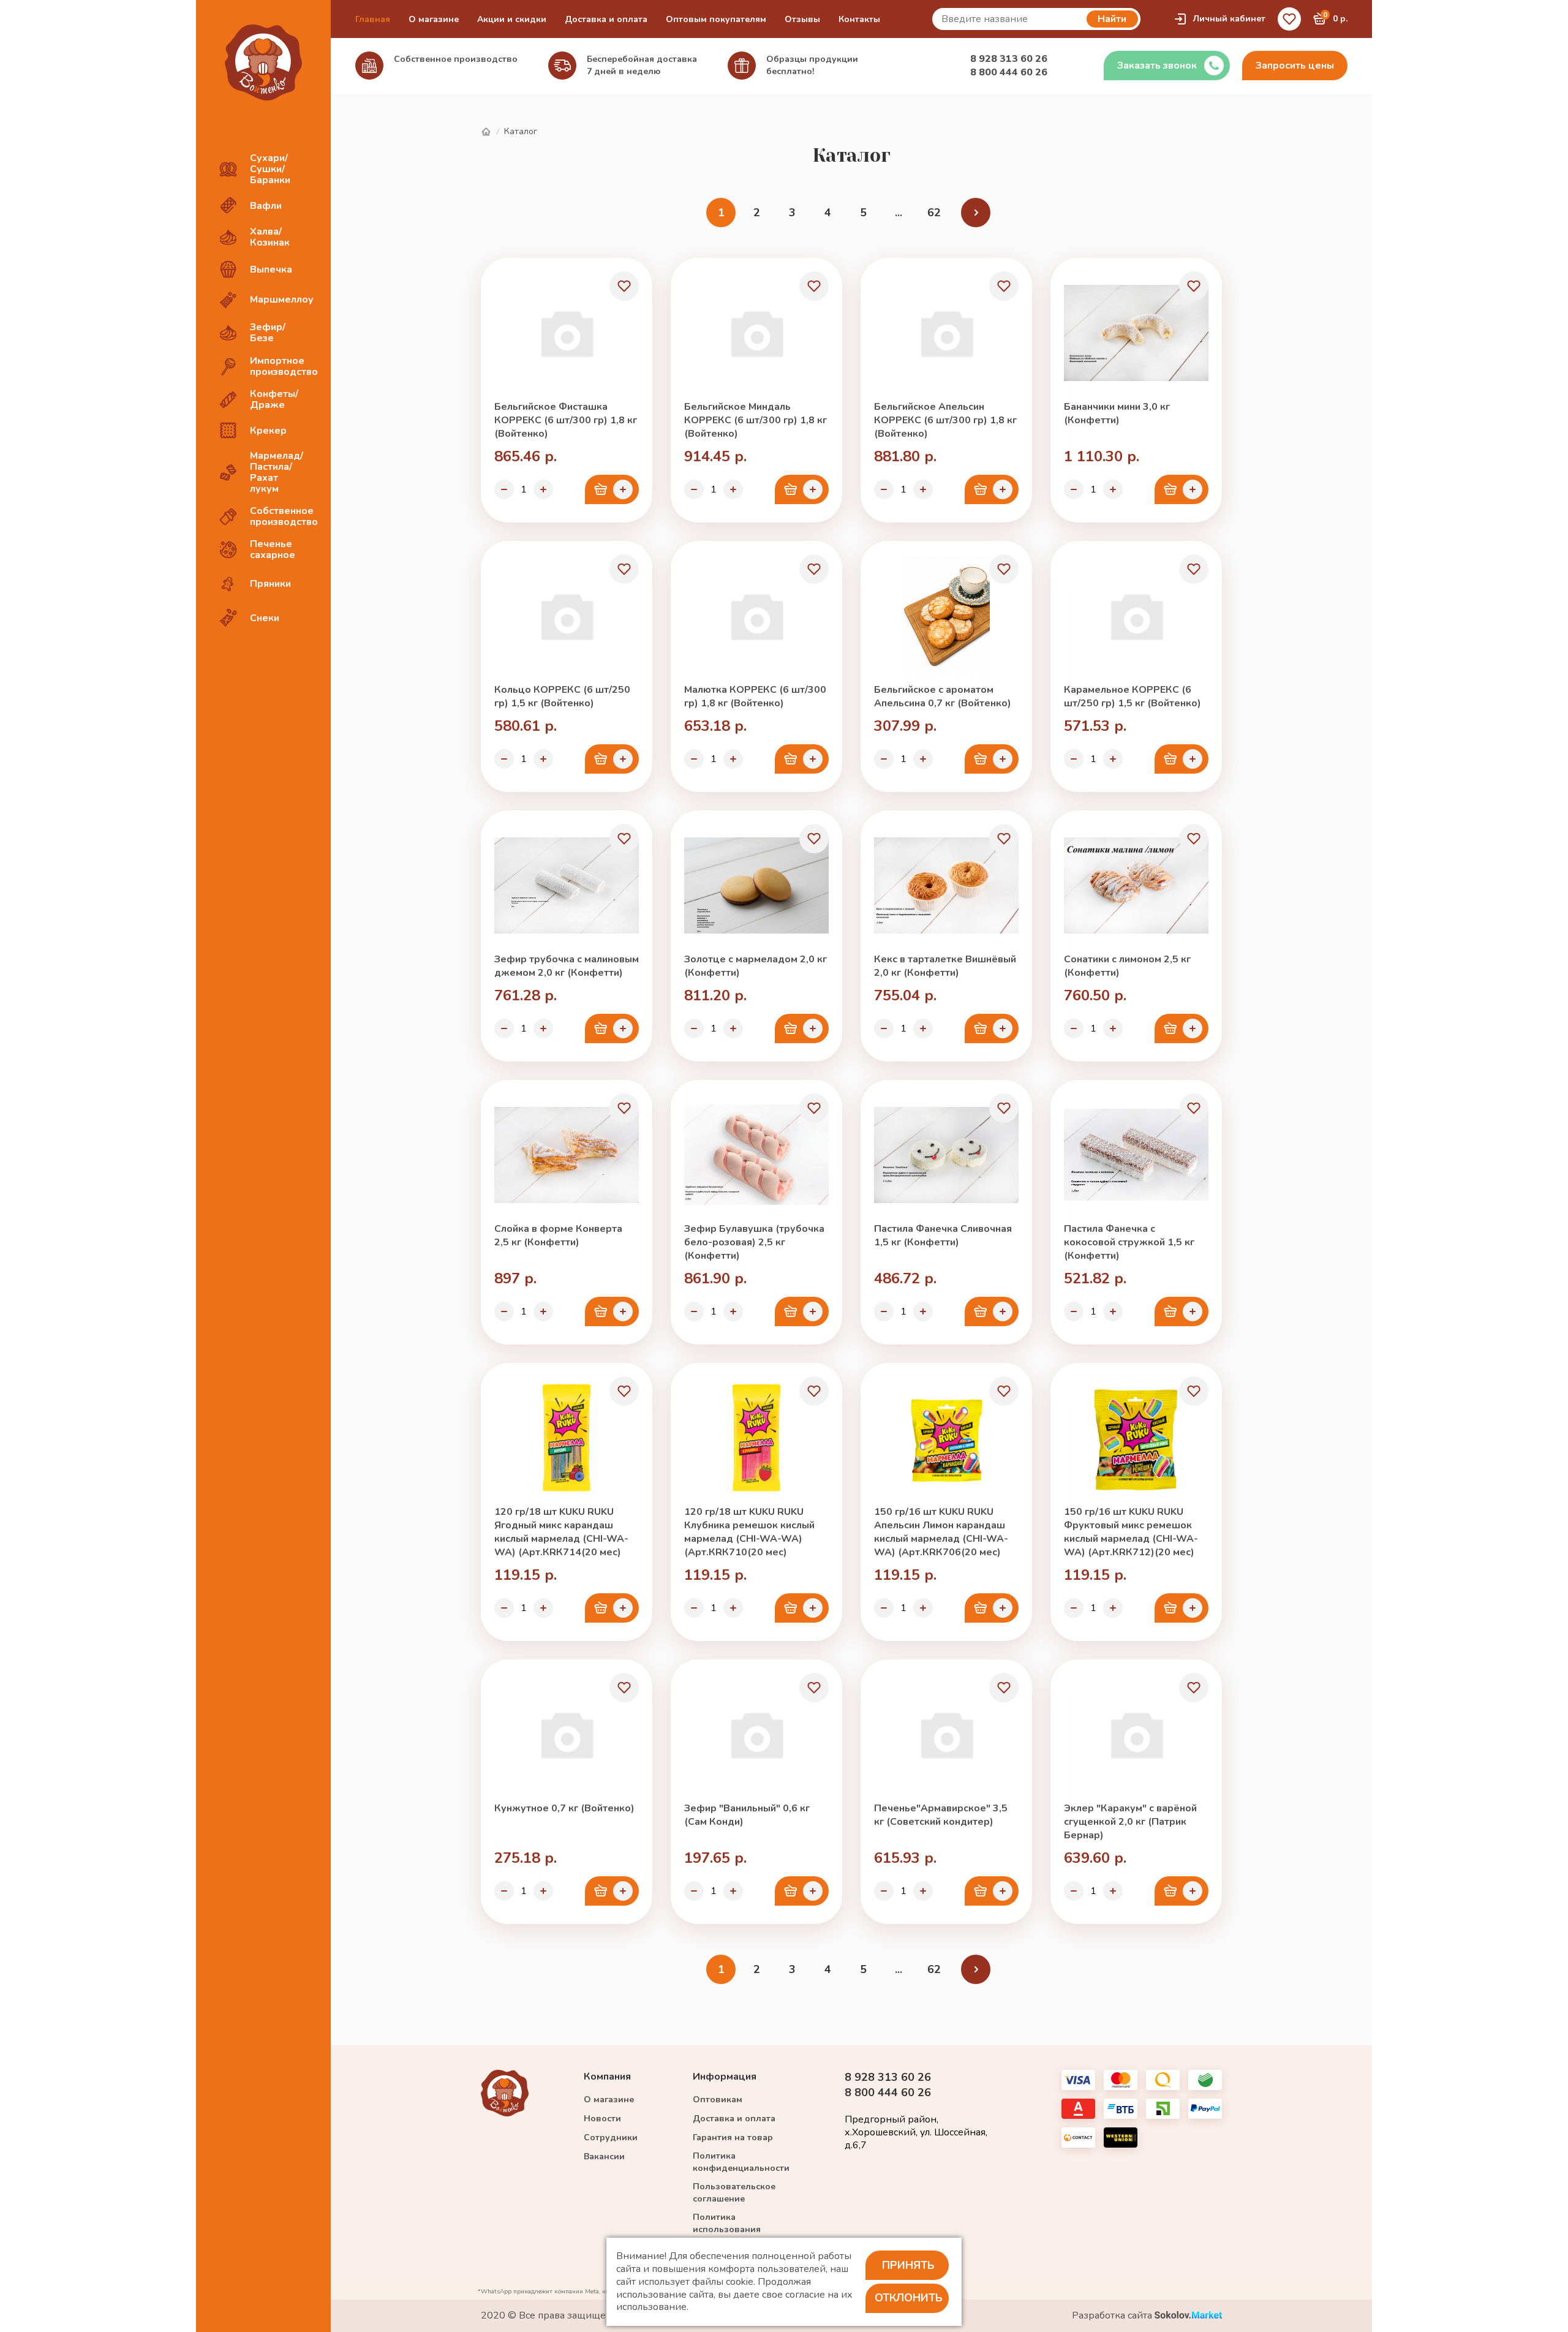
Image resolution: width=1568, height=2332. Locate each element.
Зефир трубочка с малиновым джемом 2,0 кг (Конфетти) (567, 966)
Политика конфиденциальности (741, 2162)
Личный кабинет (1229, 19)
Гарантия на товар (733, 2138)
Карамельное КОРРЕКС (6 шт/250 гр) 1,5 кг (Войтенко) (1133, 696)
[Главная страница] (486, 132)
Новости (602, 2119)
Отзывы (802, 19)
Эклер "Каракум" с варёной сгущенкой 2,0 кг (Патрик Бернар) (1130, 1822)
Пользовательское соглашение (734, 2193)
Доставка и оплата (606, 19)
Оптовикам (718, 2100)
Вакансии (604, 2157)
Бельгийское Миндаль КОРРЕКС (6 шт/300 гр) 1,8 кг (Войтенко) (756, 420)
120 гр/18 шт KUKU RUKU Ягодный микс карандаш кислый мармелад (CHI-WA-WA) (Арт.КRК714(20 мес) (561, 1532)
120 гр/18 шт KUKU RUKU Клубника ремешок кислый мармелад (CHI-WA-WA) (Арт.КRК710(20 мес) (749, 1532)
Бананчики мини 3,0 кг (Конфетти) (1117, 413)
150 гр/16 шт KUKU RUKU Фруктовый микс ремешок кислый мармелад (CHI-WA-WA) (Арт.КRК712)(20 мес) (1131, 1532)
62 (934, 213)
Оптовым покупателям (716, 19)
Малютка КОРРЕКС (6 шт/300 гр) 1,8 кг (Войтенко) (755, 696)
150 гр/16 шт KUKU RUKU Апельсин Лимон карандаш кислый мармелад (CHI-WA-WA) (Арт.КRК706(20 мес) (941, 1532)
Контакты (859, 19)
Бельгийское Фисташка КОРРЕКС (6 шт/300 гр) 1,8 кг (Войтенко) (566, 420)
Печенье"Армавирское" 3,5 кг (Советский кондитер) (941, 1815)
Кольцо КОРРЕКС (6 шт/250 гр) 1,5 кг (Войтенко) (562, 696)
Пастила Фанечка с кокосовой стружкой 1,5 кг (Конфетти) (1129, 1242)
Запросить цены (1295, 66)
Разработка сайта (1113, 2316)
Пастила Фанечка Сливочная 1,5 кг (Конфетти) (943, 1236)
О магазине (434, 19)
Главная (373, 19)
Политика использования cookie (727, 2229)
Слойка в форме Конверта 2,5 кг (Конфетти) (558, 1236)
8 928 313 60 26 (1009, 59)
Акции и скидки (512, 19)
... (899, 213)
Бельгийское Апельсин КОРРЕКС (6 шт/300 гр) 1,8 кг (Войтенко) (945, 420)
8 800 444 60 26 (1009, 72)
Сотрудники (611, 2138)
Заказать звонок (1157, 66)
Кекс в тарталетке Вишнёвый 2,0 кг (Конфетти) (945, 966)
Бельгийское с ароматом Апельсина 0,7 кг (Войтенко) (943, 696)
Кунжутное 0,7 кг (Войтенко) (564, 1808)
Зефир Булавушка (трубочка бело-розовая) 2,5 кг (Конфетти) (754, 1242)
